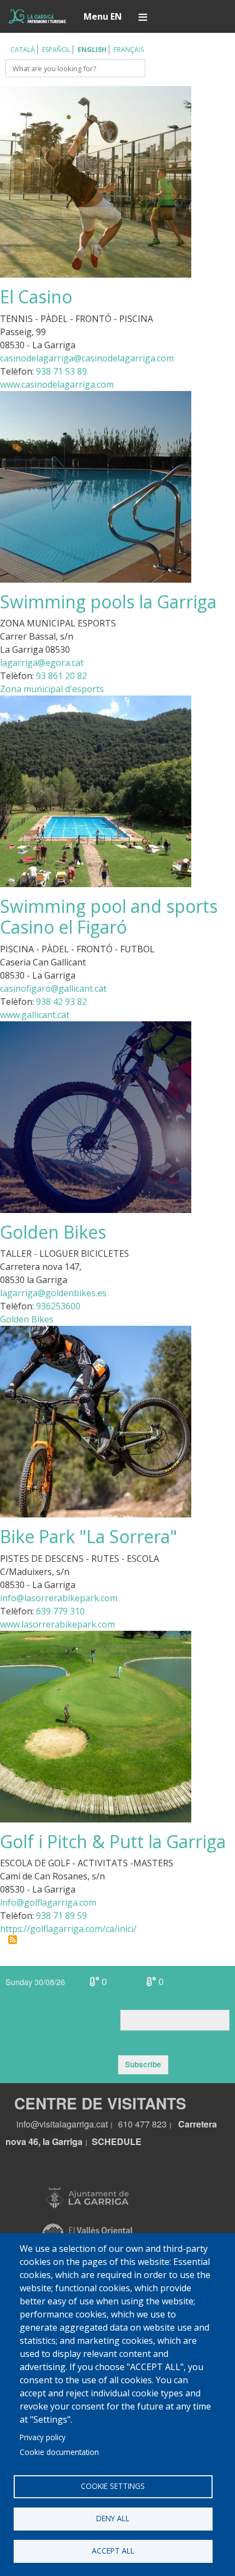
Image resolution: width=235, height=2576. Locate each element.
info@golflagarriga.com (48, 1902)
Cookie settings (113, 2486)
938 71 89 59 (61, 1916)
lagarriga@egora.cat (42, 663)
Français (129, 50)
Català (23, 50)
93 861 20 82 (61, 676)
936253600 (58, 1306)
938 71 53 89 (61, 371)
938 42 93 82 (61, 1002)
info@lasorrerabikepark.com (59, 1598)
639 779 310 (60, 1611)
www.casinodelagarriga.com (57, 384)
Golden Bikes (27, 1319)
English (92, 50)
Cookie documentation (59, 2452)
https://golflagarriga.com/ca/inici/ (68, 1929)
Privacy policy (43, 2437)
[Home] (37, 16)
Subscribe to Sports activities (13, 1940)
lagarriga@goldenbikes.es (53, 1293)
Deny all (113, 2518)
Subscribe (143, 2064)
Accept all (113, 2551)
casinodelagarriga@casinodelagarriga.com (87, 358)
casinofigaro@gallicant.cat (53, 988)
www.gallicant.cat (35, 1015)
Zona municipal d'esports (52, 689)
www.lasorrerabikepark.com (57, 1624)
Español (56, 50)
